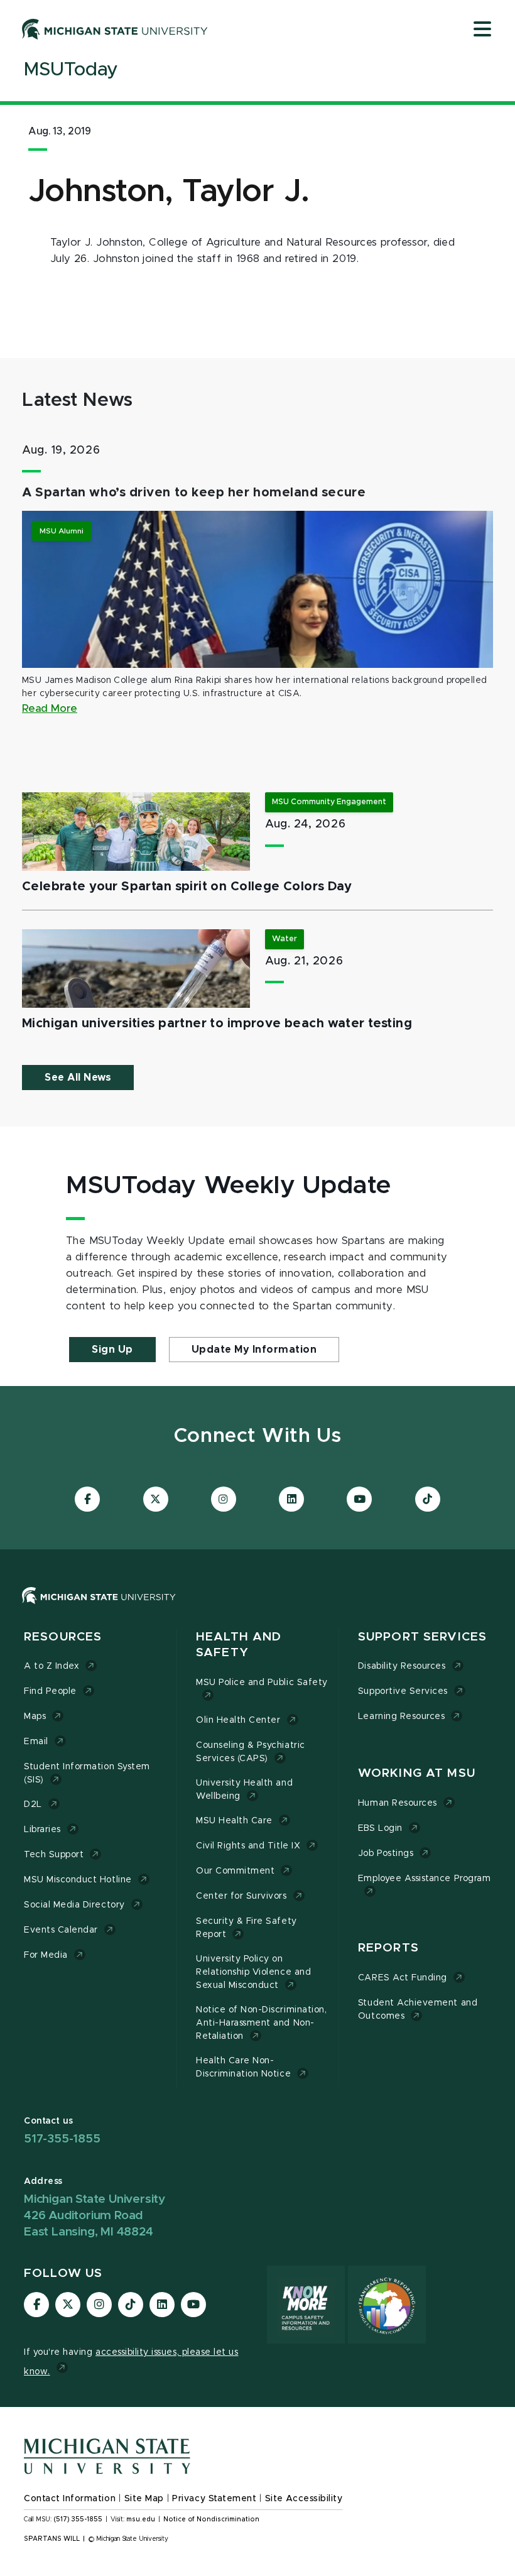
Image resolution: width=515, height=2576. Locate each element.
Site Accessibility (304, 2499)
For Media (46, 1955)
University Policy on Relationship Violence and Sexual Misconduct (253, 1972)
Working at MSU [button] (417, 1773)
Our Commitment (235, 1871)
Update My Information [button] (254, 1350)
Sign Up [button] (112, 1350)
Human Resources (398, 1803)
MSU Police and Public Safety (262, 1683)
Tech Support (54, 1855)
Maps (35, 1716)
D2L (33, 1804)
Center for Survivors (241, 1896)
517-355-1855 (62, 2139)
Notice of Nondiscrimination (211, 2519)
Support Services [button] (422, 1637)
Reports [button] (388, 1948)
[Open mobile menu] (482, 30)
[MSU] (99, 1608)
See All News (78, 1078)
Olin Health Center (238, 1720)
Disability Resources (402, 1666)
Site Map (144, 2499)
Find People (50, 1691)
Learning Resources (402, 1716)
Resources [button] (63, 1637)
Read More (50, 709)
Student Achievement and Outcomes (418, 2010)
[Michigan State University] (115, 29)
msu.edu (141, 2519)
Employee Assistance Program (424, 1879)
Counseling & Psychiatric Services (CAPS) (251, 1752)
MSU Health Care (234, 1821)
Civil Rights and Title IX (248, 1846)
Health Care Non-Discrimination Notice (243, 2067)
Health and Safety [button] (239, 1645)
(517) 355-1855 (78, 2519)
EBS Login (380, 1828)
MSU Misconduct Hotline (78, 1880)
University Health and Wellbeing (244, 1790)
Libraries (42, 1830)
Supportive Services (403, 1691)
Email (36, 1742)
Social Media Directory (74, 1905)
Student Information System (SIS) (87, 1773)
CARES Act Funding (403, 1978)
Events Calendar (61, 1930)
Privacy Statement (214, 2499)
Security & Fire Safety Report (247, 1928)
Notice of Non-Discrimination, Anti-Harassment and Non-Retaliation (261, 2023)
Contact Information (70, 2499)
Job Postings (386, 1853)
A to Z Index (51, 1666)
